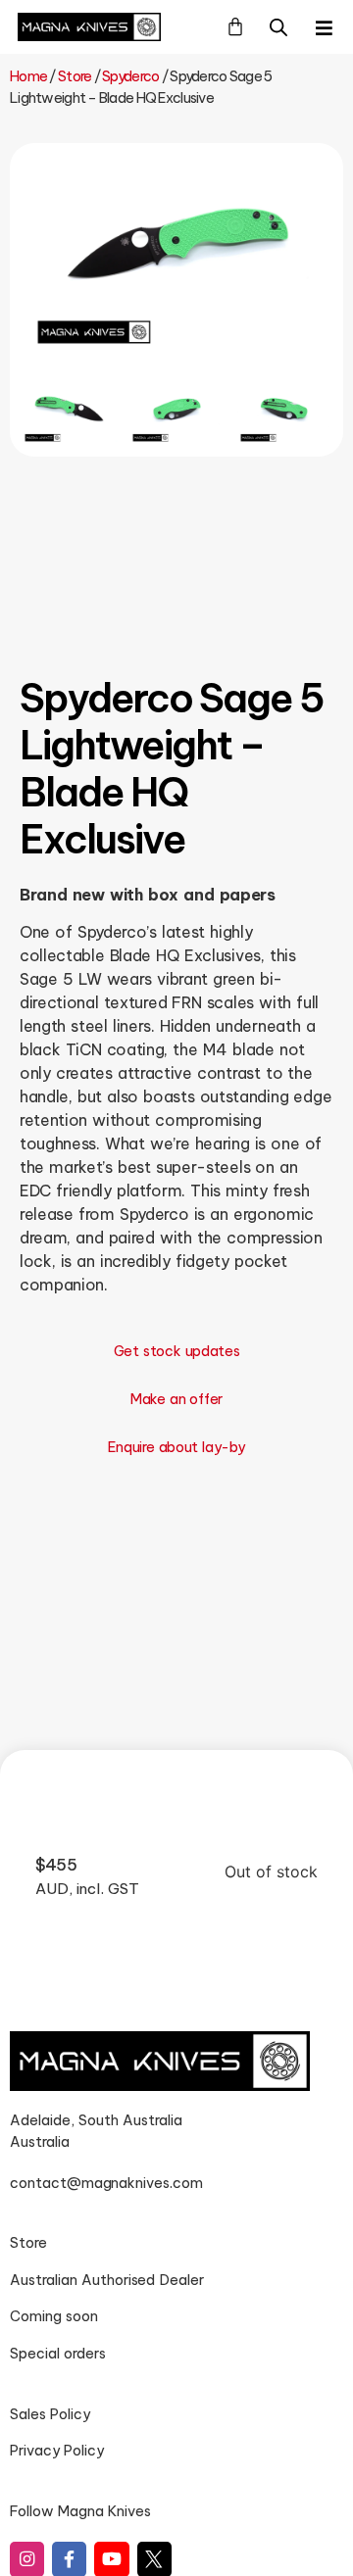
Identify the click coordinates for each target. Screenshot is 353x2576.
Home (28, 76)
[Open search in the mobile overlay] (278, 27)
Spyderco (130, 76)
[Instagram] (27, 2559)
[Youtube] (111, 2559)
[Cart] (235, 26)
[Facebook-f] (69, 2559)
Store (75, 76)
